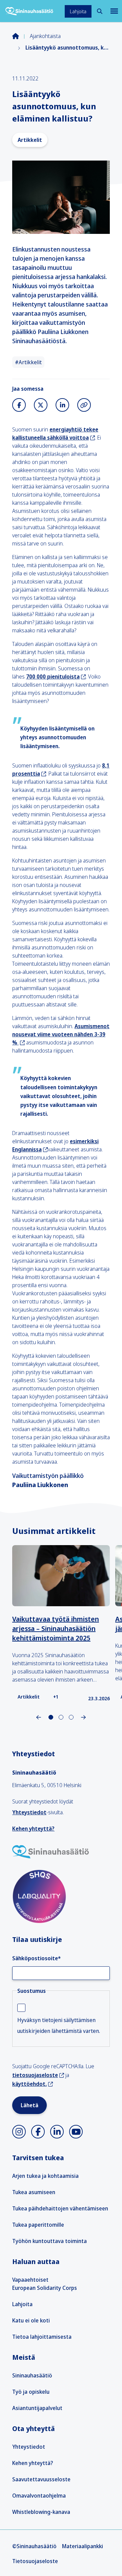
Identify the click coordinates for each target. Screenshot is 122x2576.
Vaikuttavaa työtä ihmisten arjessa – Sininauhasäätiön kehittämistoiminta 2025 (56, 1628)
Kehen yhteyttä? (33, 1829)
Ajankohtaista (45, 36)
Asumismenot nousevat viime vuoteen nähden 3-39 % (61, 1034)
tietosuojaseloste (35, 2075)
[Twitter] (41, 405)
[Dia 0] (51, 1717)
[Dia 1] (61, 1717)
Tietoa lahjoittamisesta (42, 2337)
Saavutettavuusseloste (41, 2479)
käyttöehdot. (29, 2084)
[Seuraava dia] (83, 1717)
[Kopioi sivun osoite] (84, 405)
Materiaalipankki (83, 2546)
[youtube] (76, 2132)
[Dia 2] (71, 1717)
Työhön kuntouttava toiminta (49, 2241)
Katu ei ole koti (31, 2320)
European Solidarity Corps (45, 2288)
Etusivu (21, 36)
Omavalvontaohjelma (39, 2496)
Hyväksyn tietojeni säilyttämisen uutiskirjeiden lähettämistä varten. (59, 2025)
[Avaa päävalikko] (114, 11)
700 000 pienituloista (53, 677)
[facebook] (38, 2132)
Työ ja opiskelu (31, 2392)
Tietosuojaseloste (35, 2561)
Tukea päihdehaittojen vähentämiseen (60, 2208)
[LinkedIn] (62, 405)
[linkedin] (57, 2132)
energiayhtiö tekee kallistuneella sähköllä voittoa (55, 433)
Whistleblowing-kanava (41, 2512)
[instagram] (19, 2132)
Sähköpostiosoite (36, 1958)
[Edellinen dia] (39, 1717)
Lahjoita (78, 11)
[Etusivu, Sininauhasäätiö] (29, 11)
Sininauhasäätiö (32, 2375)
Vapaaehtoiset (30, 2280)
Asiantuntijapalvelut (37, 2408)
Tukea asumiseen (34, 2192)
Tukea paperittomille (38, 2225)
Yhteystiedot (29, 1812)
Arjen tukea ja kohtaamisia (45, 2176)
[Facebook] (19, 405)
